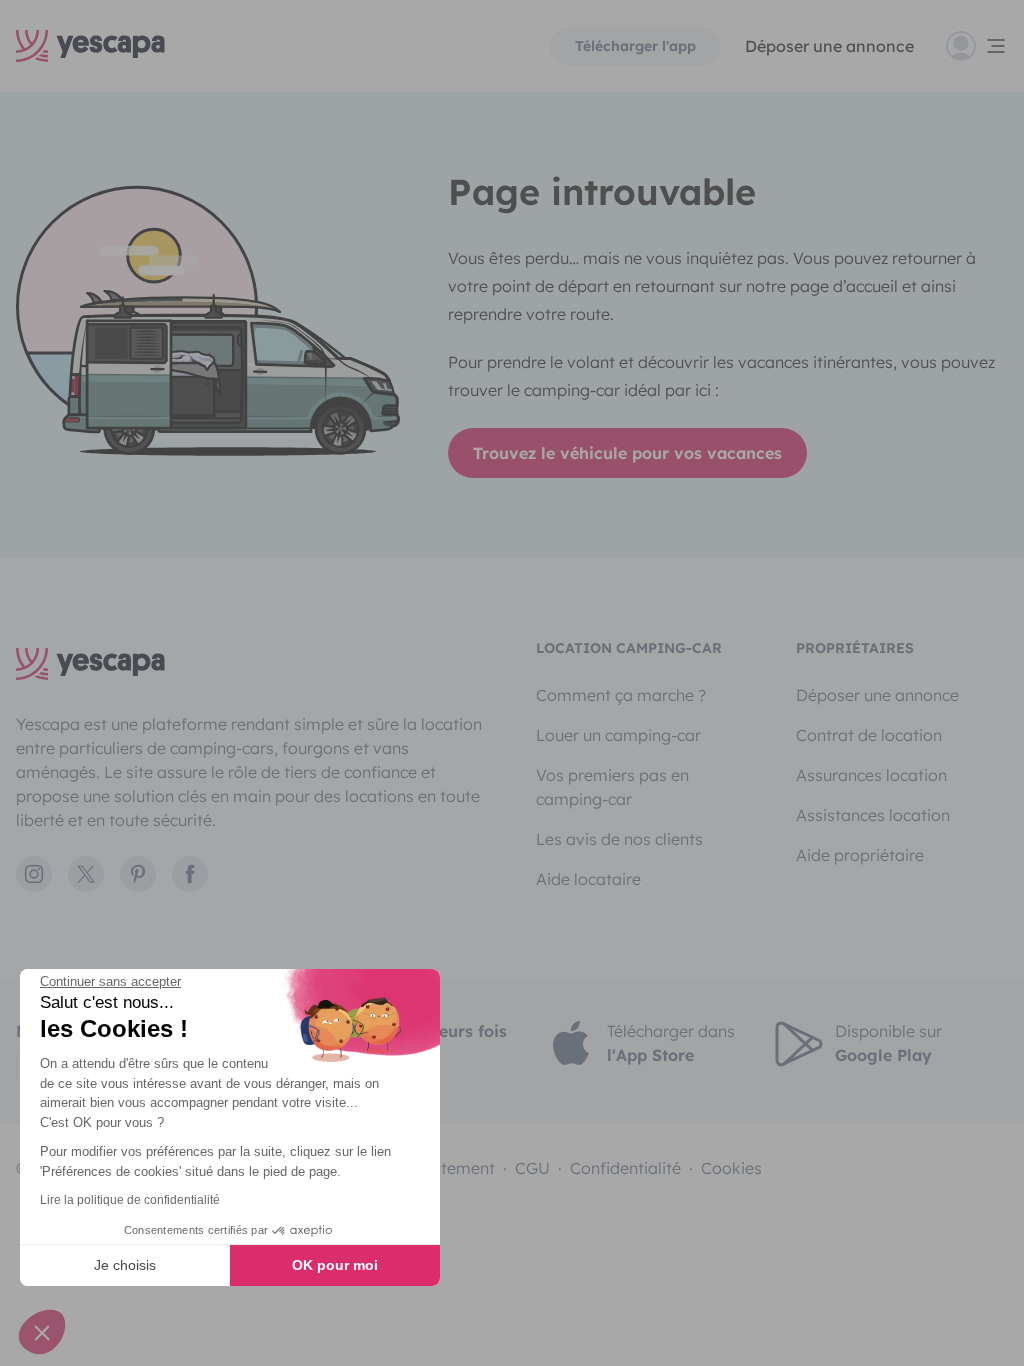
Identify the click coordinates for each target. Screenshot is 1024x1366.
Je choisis (125, 1265)
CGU (532, 1168)
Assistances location (873, 815)
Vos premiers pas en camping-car (612, 787)
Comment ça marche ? (621, 695)
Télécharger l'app (635, 46)
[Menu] (977, 46)
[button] (42, 1332)
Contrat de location (869, 735)
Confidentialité (625, 1168)
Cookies (731, 1168)
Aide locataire (588, 879)
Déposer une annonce (829, 46)
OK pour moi (335, 1265)
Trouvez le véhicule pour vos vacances (627, 453)
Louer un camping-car (618, 735)
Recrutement (446, 1168)
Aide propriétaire (860, 855)
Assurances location (871, 775)
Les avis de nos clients (619, 839)
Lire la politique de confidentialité (130, 1200)
